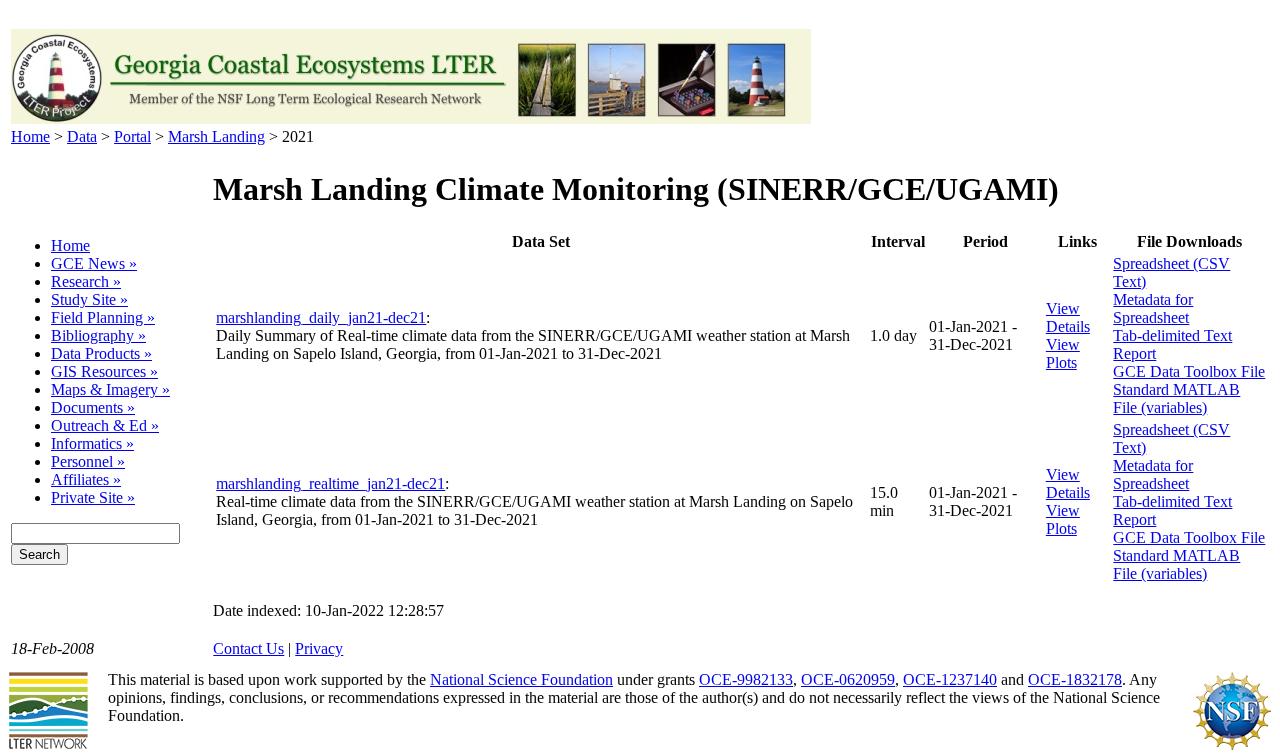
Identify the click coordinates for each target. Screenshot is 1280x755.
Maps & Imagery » (110, 389)
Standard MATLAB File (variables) (1176, 398)
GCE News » (94, 263)
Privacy (319, 648)
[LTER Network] (48, 745)
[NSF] (1232, 745)
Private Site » (93, 497)
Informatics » (92, 443)
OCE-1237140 (950, 679)
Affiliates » (86, 479)
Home (30, 136)
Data (82, 136)
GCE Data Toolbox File (1189, 371)
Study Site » (89, 299)
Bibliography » (98, 335)
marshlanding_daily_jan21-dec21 (321, 317)
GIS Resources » (104, 371)
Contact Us (248, 648)
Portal (132, 136)
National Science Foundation (521, 679)
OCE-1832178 (1075, 679)
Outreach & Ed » (105, 425)
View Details (1068, 317)
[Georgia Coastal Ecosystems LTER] (411, 118)
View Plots (1063, 353)
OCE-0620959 (848, 679)
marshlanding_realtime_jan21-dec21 (330, 483)
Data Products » (101, 353)
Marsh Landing (216, 136)
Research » (86, 281)
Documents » (93, 407)
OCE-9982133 (746, 679)
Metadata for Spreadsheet (1153, 308)
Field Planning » (103, 317)
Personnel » (88, 461)
